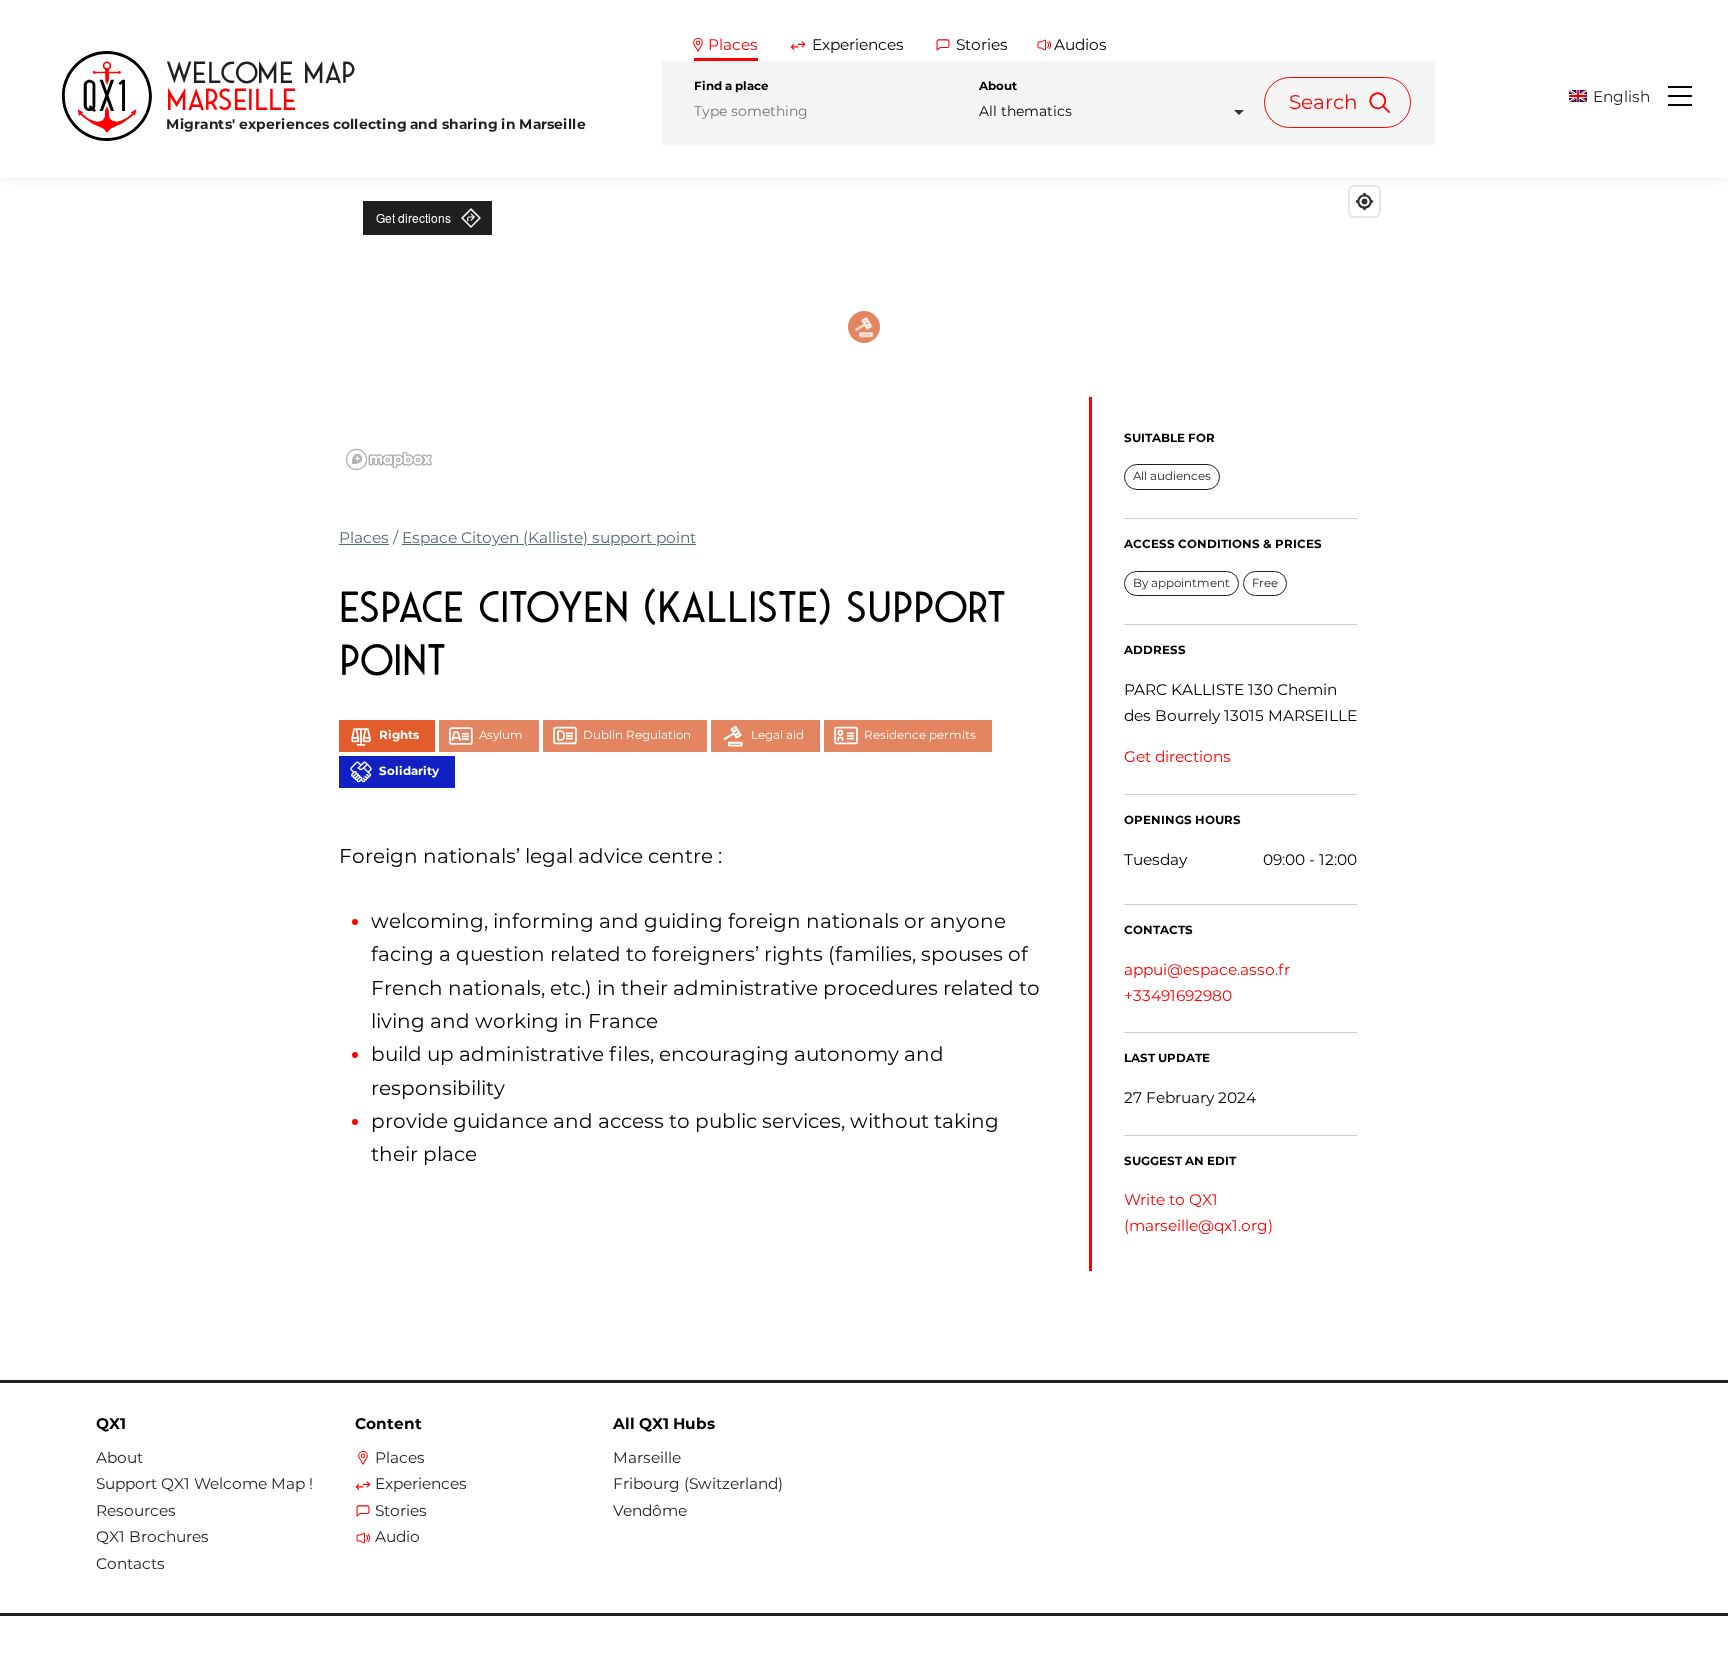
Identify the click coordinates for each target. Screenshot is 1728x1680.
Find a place (731, 86)
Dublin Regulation (637, 735)
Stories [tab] (982, 44)
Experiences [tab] (858, 44)
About (998, 86)
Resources (136, 1511)
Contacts (130, 1564)
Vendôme (650, 1511)
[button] (1616, 96)
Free (1265, 583)
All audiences (1172, 476)
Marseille (647, 1458)
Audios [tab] (1080, 44)
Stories (401, 1511)
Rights (399, 735)
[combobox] (1117, 111)
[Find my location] (1364, 201)
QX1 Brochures (152, 1537)
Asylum (501, 735)
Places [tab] (733, 44)
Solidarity (409, 771)
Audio (397, 1537)
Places (364, 537)
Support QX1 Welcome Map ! (204, 1484)
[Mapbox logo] (389, 459)
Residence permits (920, 735)
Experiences (421, 1484)
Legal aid (777, 735)
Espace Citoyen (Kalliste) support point (549, 537)
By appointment (1181, 583)
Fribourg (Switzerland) (698, 1484)
